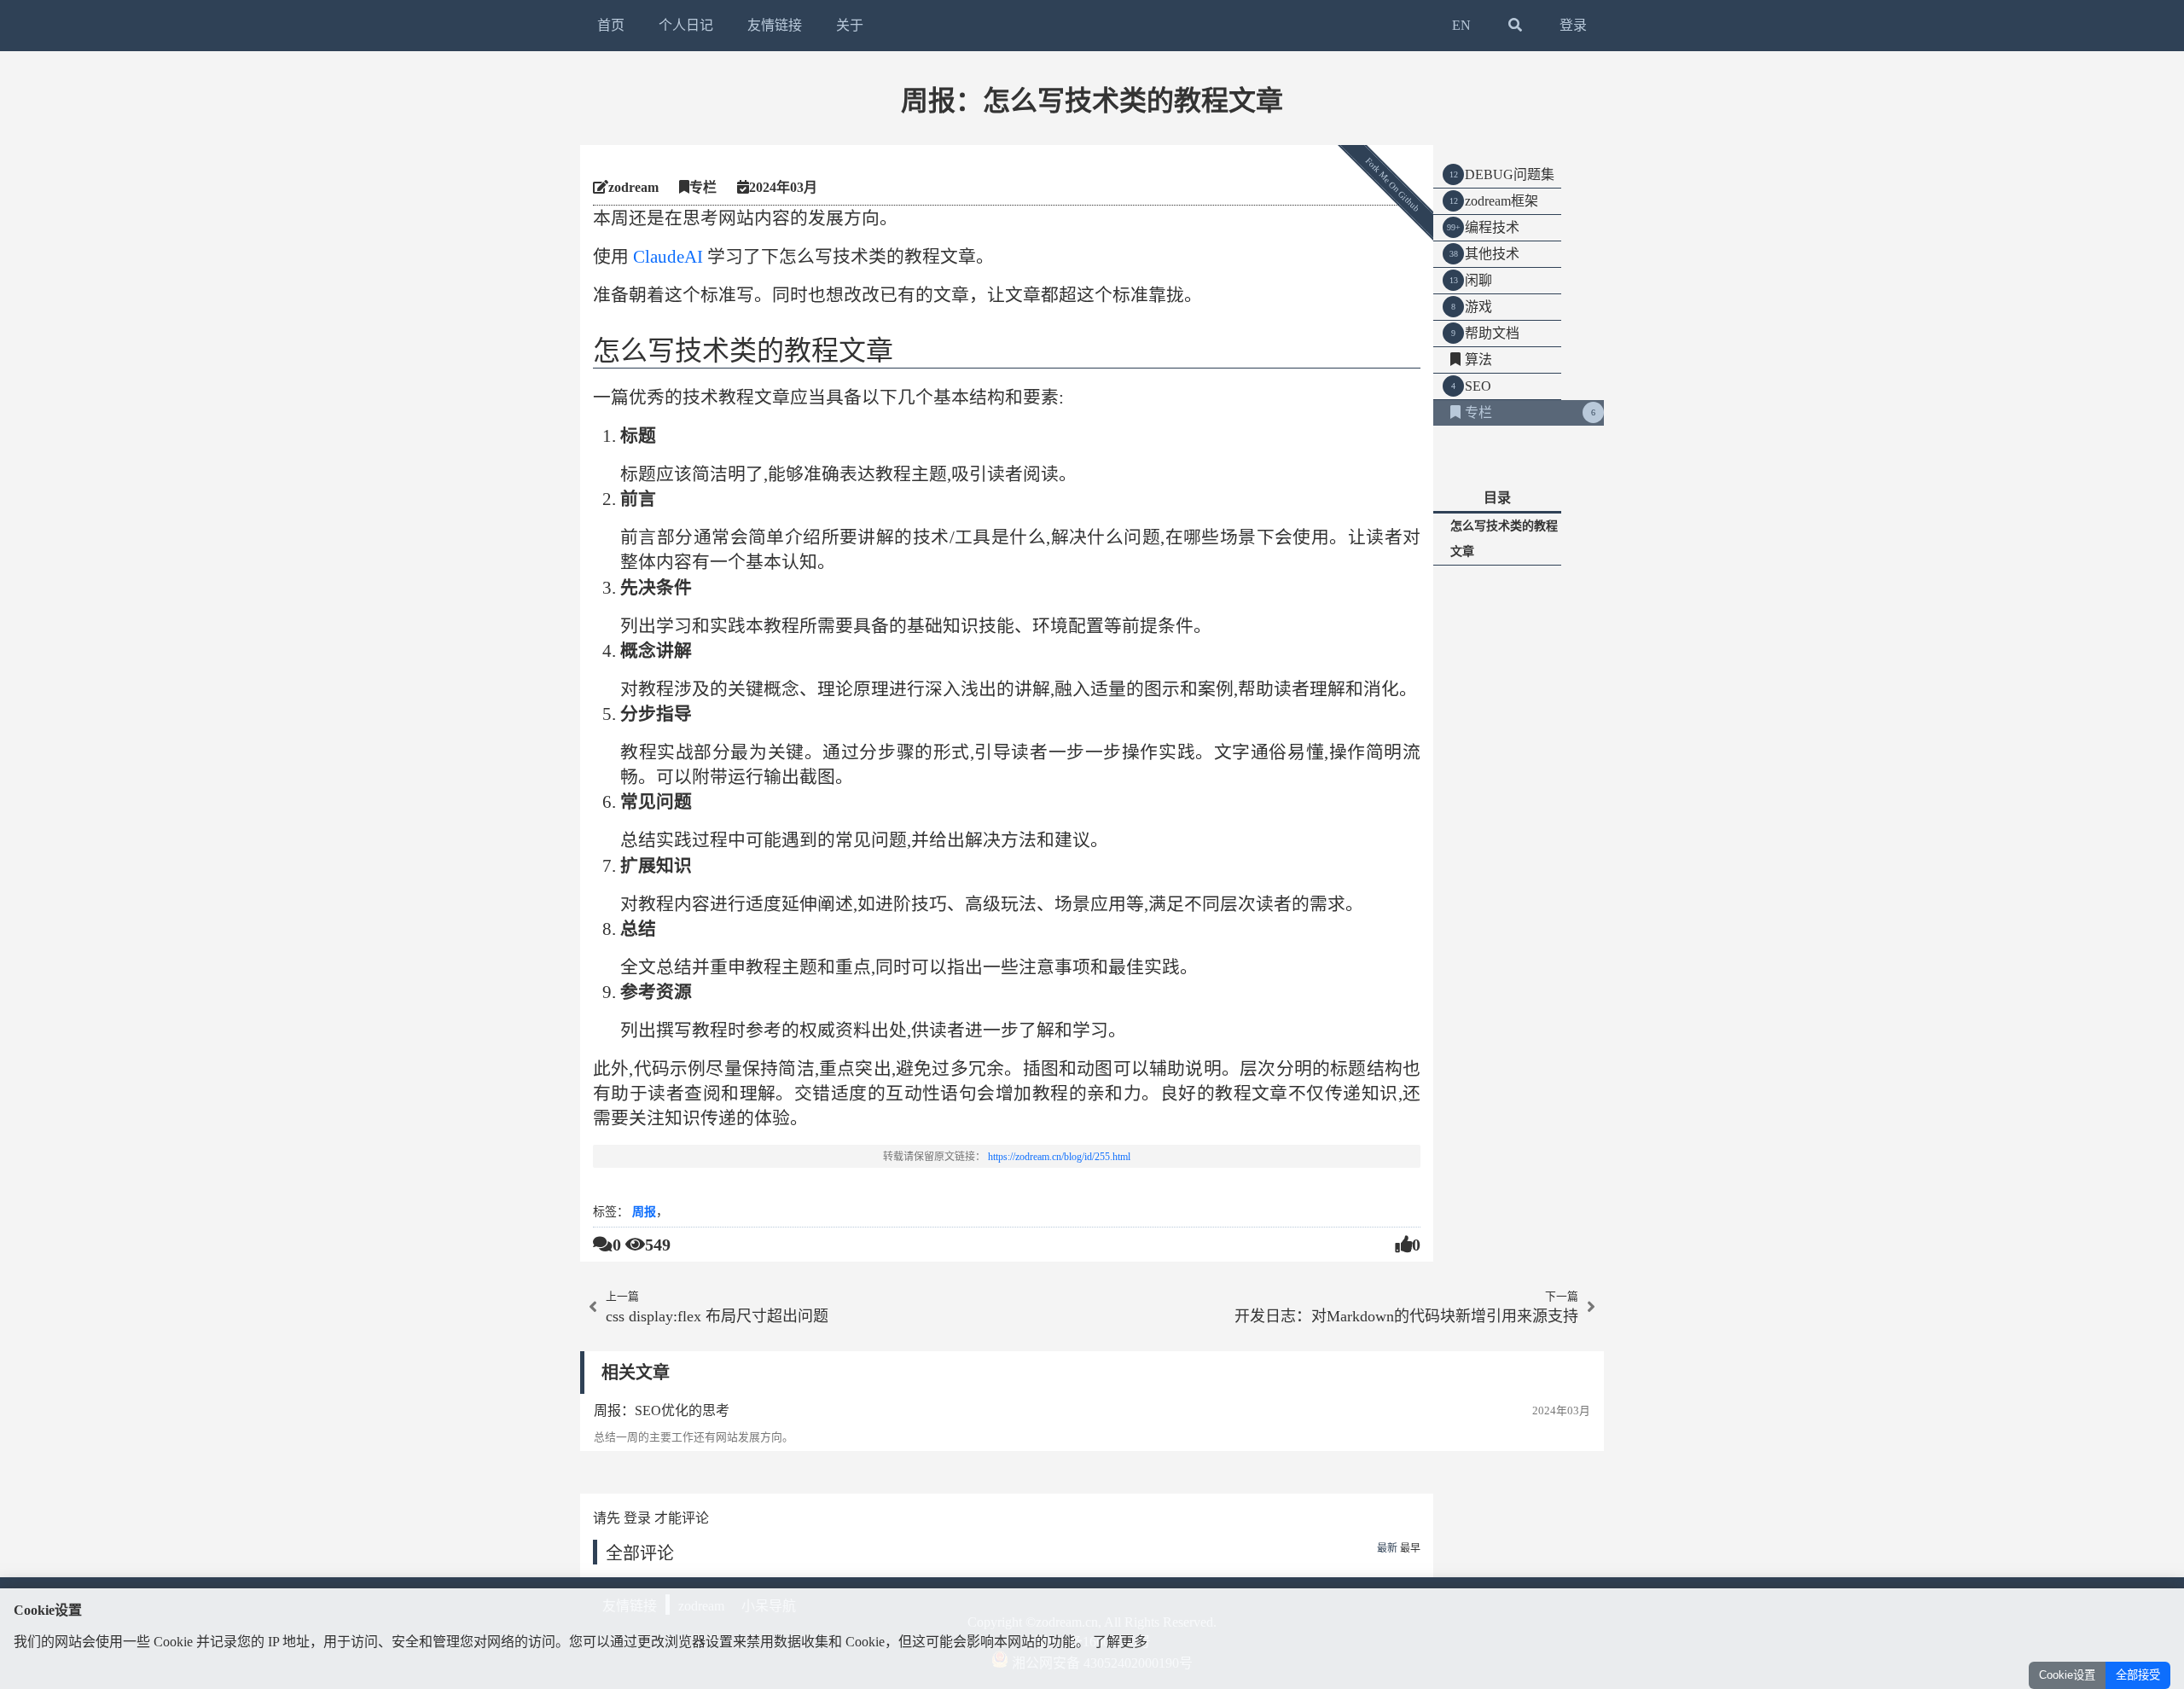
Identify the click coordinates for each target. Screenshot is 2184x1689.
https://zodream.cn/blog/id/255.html (1059, 1157)
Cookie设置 (2067, 1675)
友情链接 (775, 25)
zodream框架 (1501, 201)
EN (1461, 25)
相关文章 (636, 1373)
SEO (1478, 386)
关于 (850, 25)
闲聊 (1478, 280)
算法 (1478, 360)
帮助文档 (1492, 333)
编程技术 (1492, 227)
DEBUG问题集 (1510, 174)
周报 (644, 1212)
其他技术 (1492, 254)
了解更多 (1120, 1642)
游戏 (1478, 307)
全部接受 (2138, 1675)
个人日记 (686, 25)
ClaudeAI (668, 256)
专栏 (1478, 412)
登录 (1573, 25)
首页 (611, 25)
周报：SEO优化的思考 (662, 1410)
